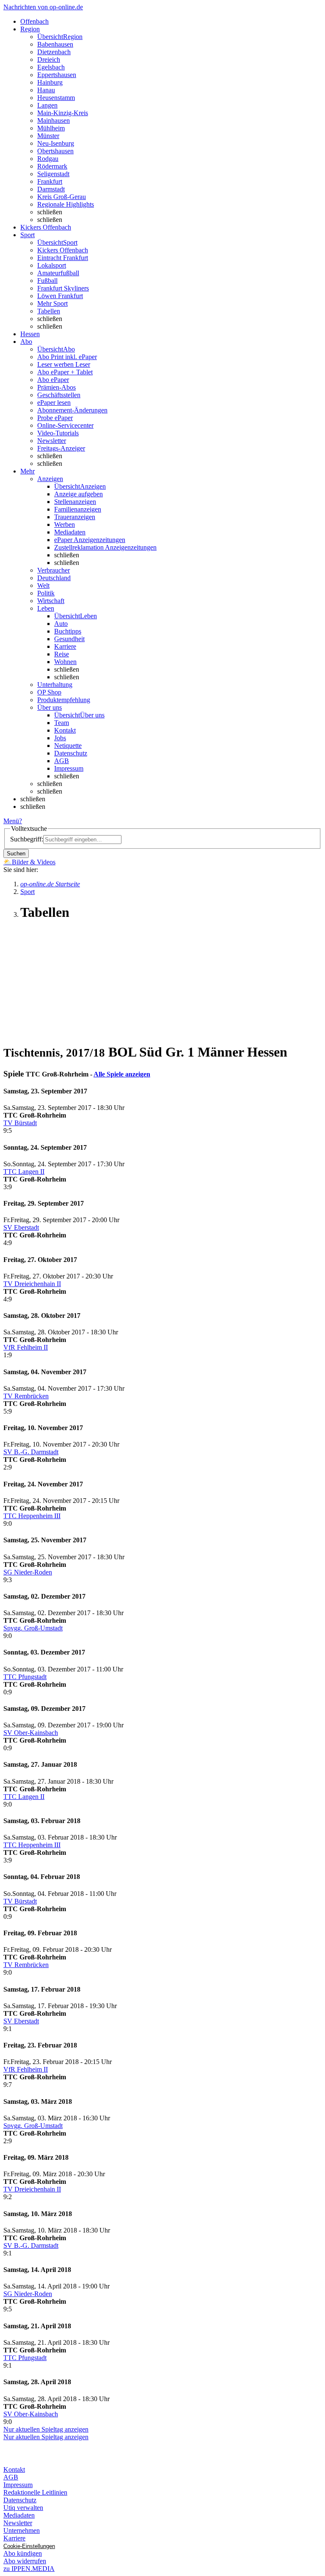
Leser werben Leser (64, 364)
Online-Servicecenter (65, 425)
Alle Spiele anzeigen (122, 1074)
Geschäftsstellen (59, 395)
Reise (62, 654)
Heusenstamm (56, 98)
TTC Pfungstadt (25, 1677)
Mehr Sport (52, 303)
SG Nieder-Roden (28, 1572)
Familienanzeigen (78, 509)
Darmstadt (51, 189)
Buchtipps (68, 631)
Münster (48, 136)
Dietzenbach (54, 52)
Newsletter (52, 441)
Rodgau (48, 159)
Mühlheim (51, 128)
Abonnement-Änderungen (72, 410)
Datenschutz (71, 753)
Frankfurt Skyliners (63, 288)
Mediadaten (70, 532)
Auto (61, 624)
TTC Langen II (24, 1172)
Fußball (47, 281)
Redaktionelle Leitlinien (35, 2492)
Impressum (69, 768)
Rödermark (52, 166)
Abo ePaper (53, 380)
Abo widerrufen (25, 2561)
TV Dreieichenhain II (32, 1284)
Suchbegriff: (27, 839)
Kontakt (65, 730)
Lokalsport (52, 265)
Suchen (16, 854)
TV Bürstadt (20, 1123)
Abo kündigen (23, 2553)
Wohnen (65, 662)
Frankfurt (50, 181)
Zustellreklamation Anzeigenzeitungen (105, 547)
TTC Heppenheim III (32, 1516)
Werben (65, 524)
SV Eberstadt (21, 1227)
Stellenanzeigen (75, 502)
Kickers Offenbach (63, 250)
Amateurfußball (58, 273)
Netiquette (68, 746)
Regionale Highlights (66, 204)
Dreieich (49, 59)
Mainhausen (54, 120)
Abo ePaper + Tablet (65, 372)
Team (62, 723)
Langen (47, 105)
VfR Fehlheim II (26, 1347)
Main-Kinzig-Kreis (63, 113)
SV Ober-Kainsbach (31, 1733)
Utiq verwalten (23, 2508)
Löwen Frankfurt (60, 296)
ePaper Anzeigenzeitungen (90, 540)
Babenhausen (55, 44)
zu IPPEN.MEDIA (29, 2569)
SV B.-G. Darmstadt (31, 1452)
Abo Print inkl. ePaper (67, 357)
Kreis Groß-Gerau (62, 197)
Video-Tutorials (58, 433)
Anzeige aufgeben (78, 494)
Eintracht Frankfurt (63, 258)
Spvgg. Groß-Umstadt (33, 1628)
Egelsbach (51, 67)
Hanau (46, 90)
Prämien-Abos (56, 387)
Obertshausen (55, 151)
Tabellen (49, 311)
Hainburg (50, 82)
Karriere (65, 646)
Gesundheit (69, 639)
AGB (62, 761)
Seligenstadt (53, 174)
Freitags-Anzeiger (61, 448)
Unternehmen (22, 2530)
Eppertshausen (57, 75)
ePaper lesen (54, 403)
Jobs (60, 738)
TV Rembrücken (26, 1396)
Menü (11, 821)
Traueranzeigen (75, 517)
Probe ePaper (55, 418)
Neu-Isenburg (56, 143)
